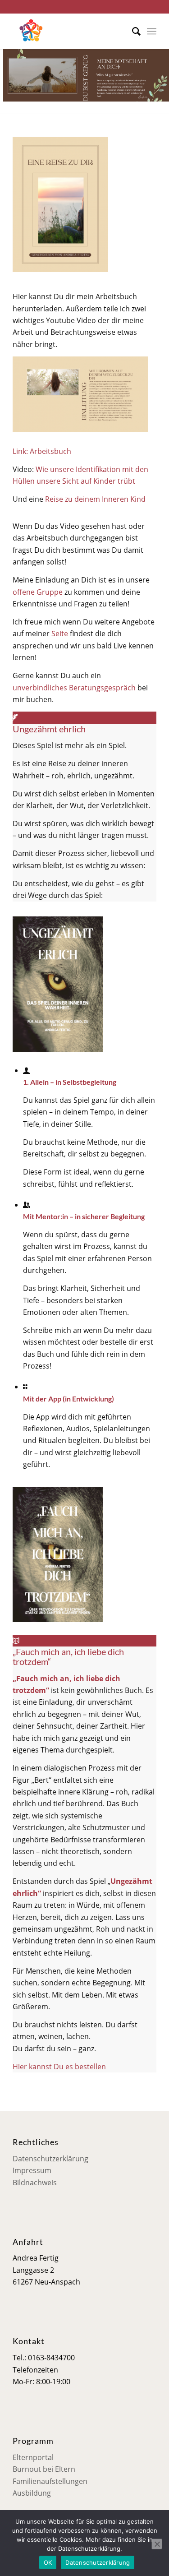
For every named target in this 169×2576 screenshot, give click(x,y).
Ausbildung (32, 2493)
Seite (60, 634)
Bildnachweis (35, 2183)
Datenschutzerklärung (50, 2159)
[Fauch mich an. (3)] (58, 1619)
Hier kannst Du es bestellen (59, 2067)
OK (48, 2562)
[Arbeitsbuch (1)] (60, 269)
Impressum (32, 2170)
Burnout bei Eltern (44, 2469)
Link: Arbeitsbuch (42, 451)
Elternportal (33, 2457)
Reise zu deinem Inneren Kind (95, 499)
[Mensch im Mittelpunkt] (70, 31)
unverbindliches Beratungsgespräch (74, 688)
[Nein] (157, 2544)
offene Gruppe (38, 592)
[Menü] (152, 31)
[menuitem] (132, 31)
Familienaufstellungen (50, 2481)
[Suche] (132, 31)
